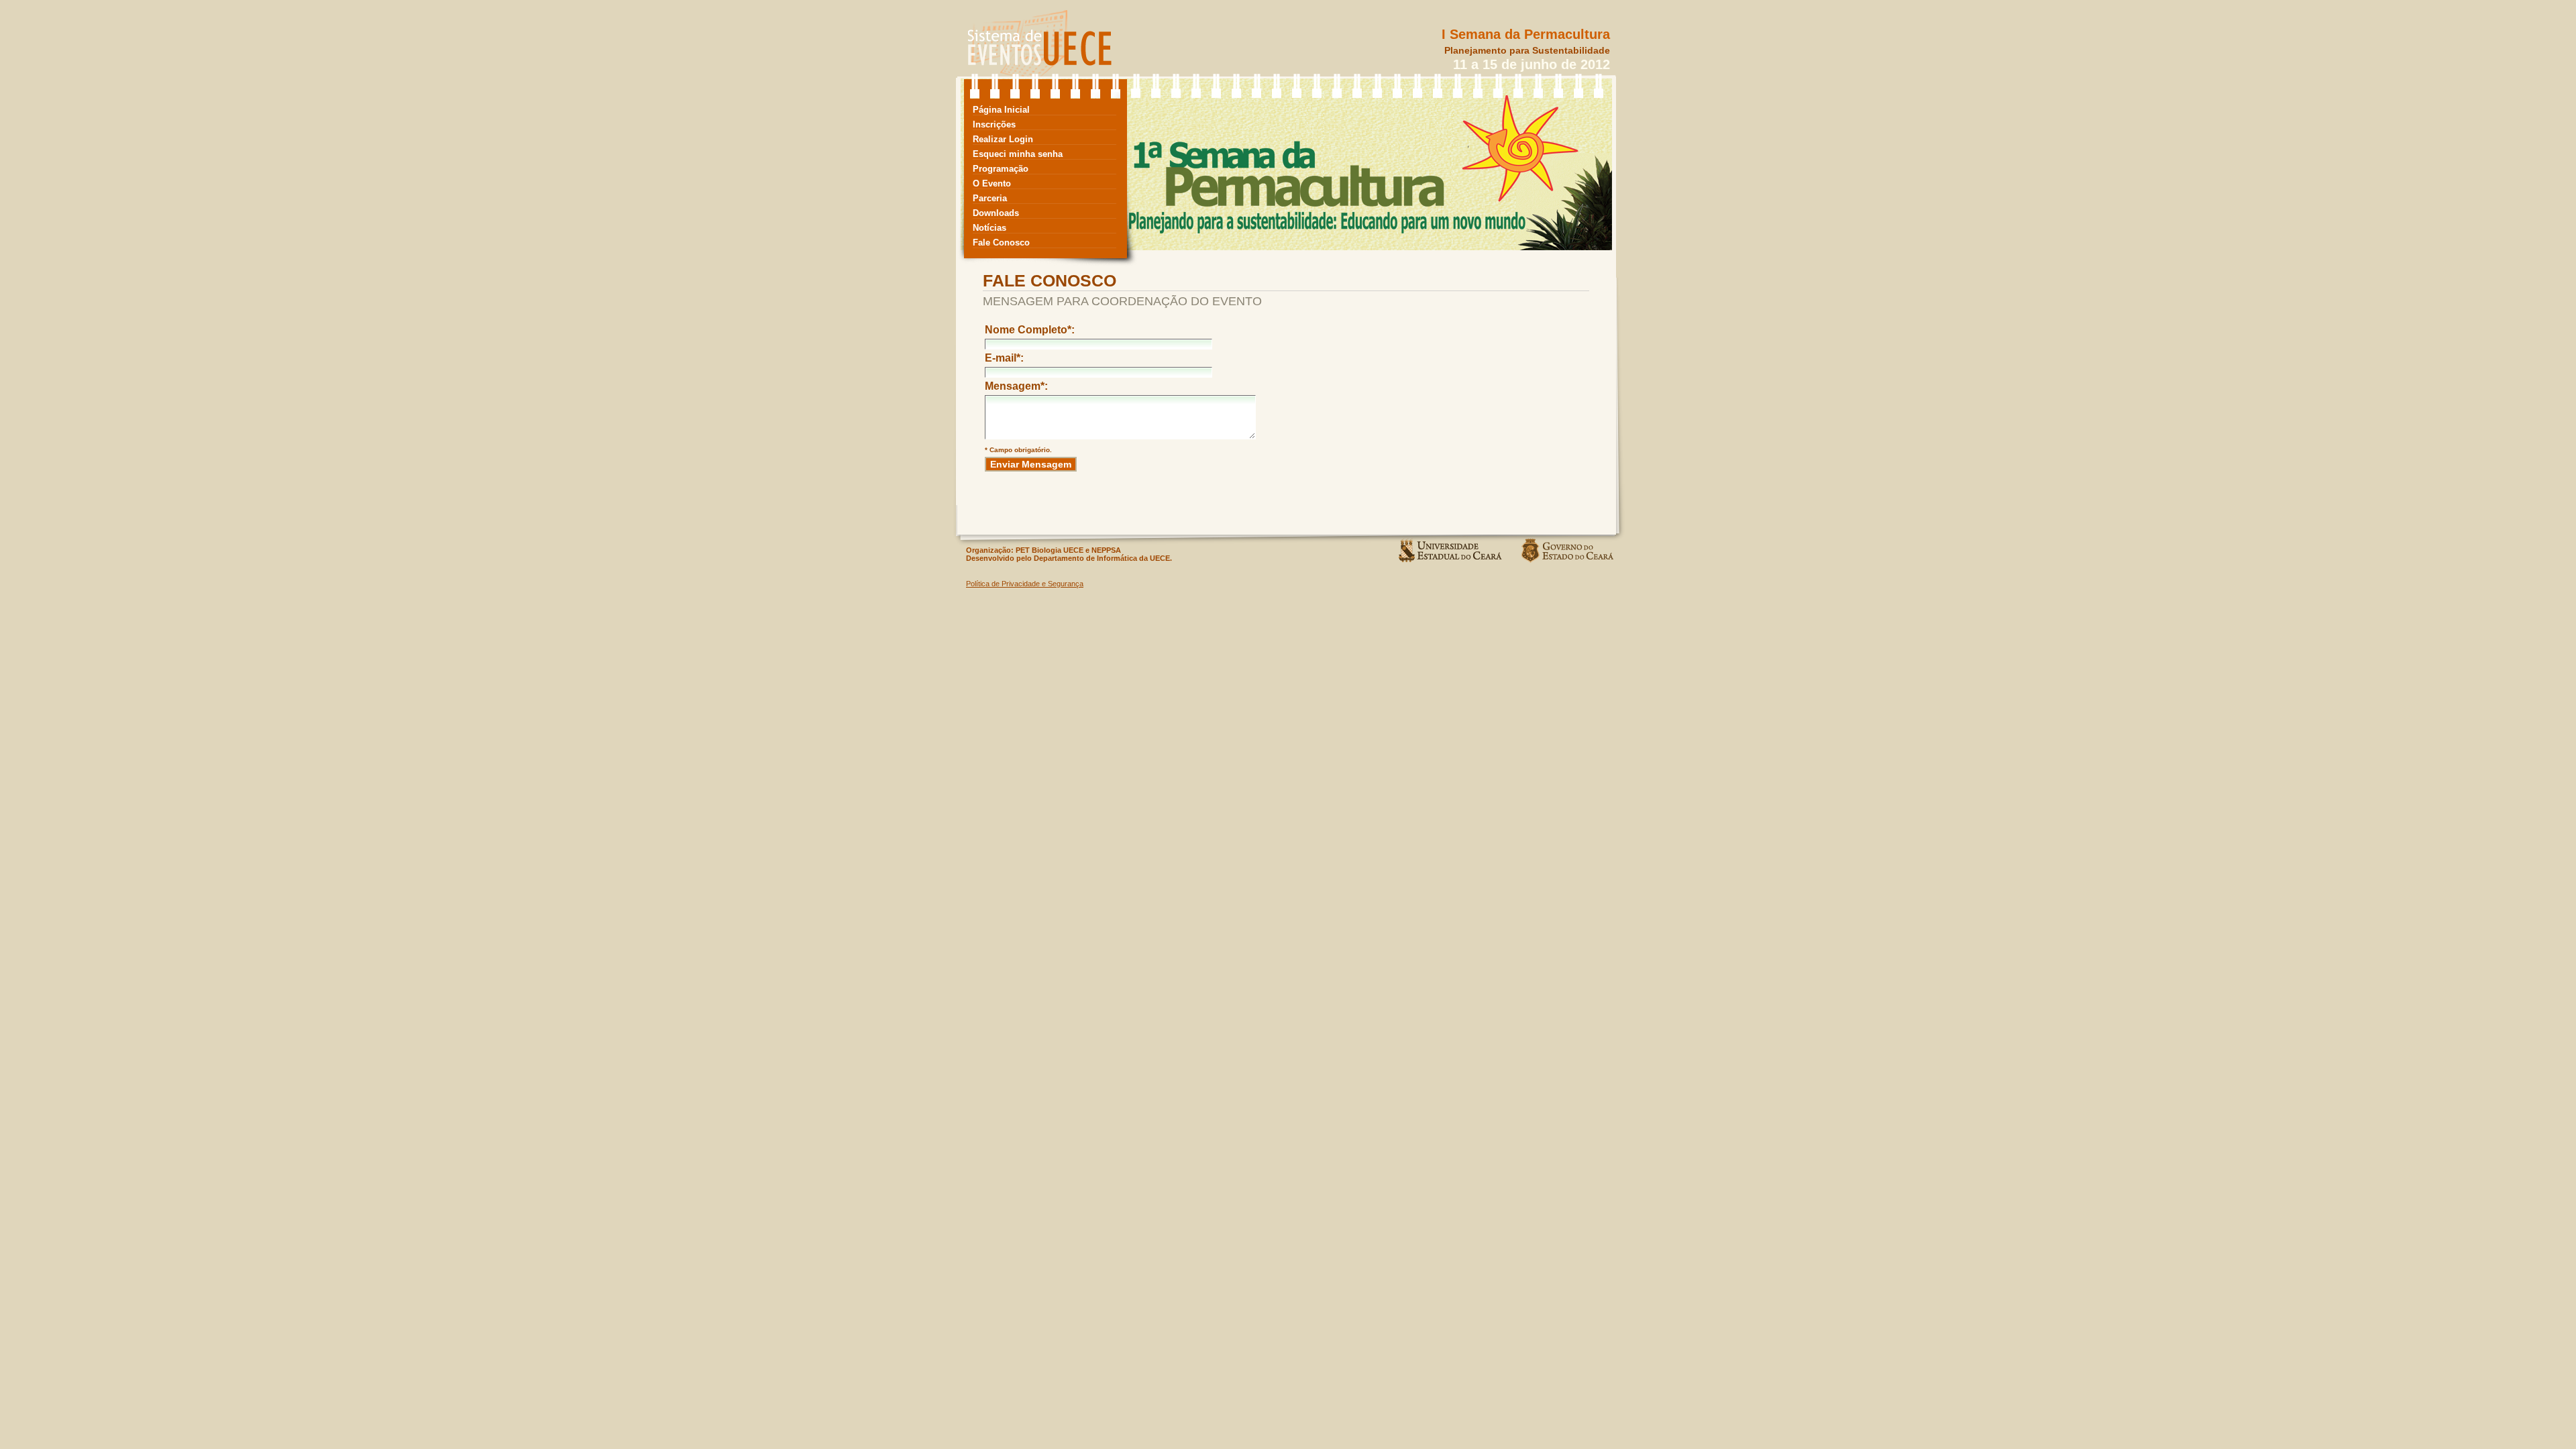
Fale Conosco (1001, 243)
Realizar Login (1003, 139)
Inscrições (994, 124)
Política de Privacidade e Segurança (1025, 584)
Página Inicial (1001, 110)
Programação (1001, 169)
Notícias (989, 228)
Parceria (990, 198)
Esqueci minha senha (1018, 154)
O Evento (992, 183)
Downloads (996, 213)
